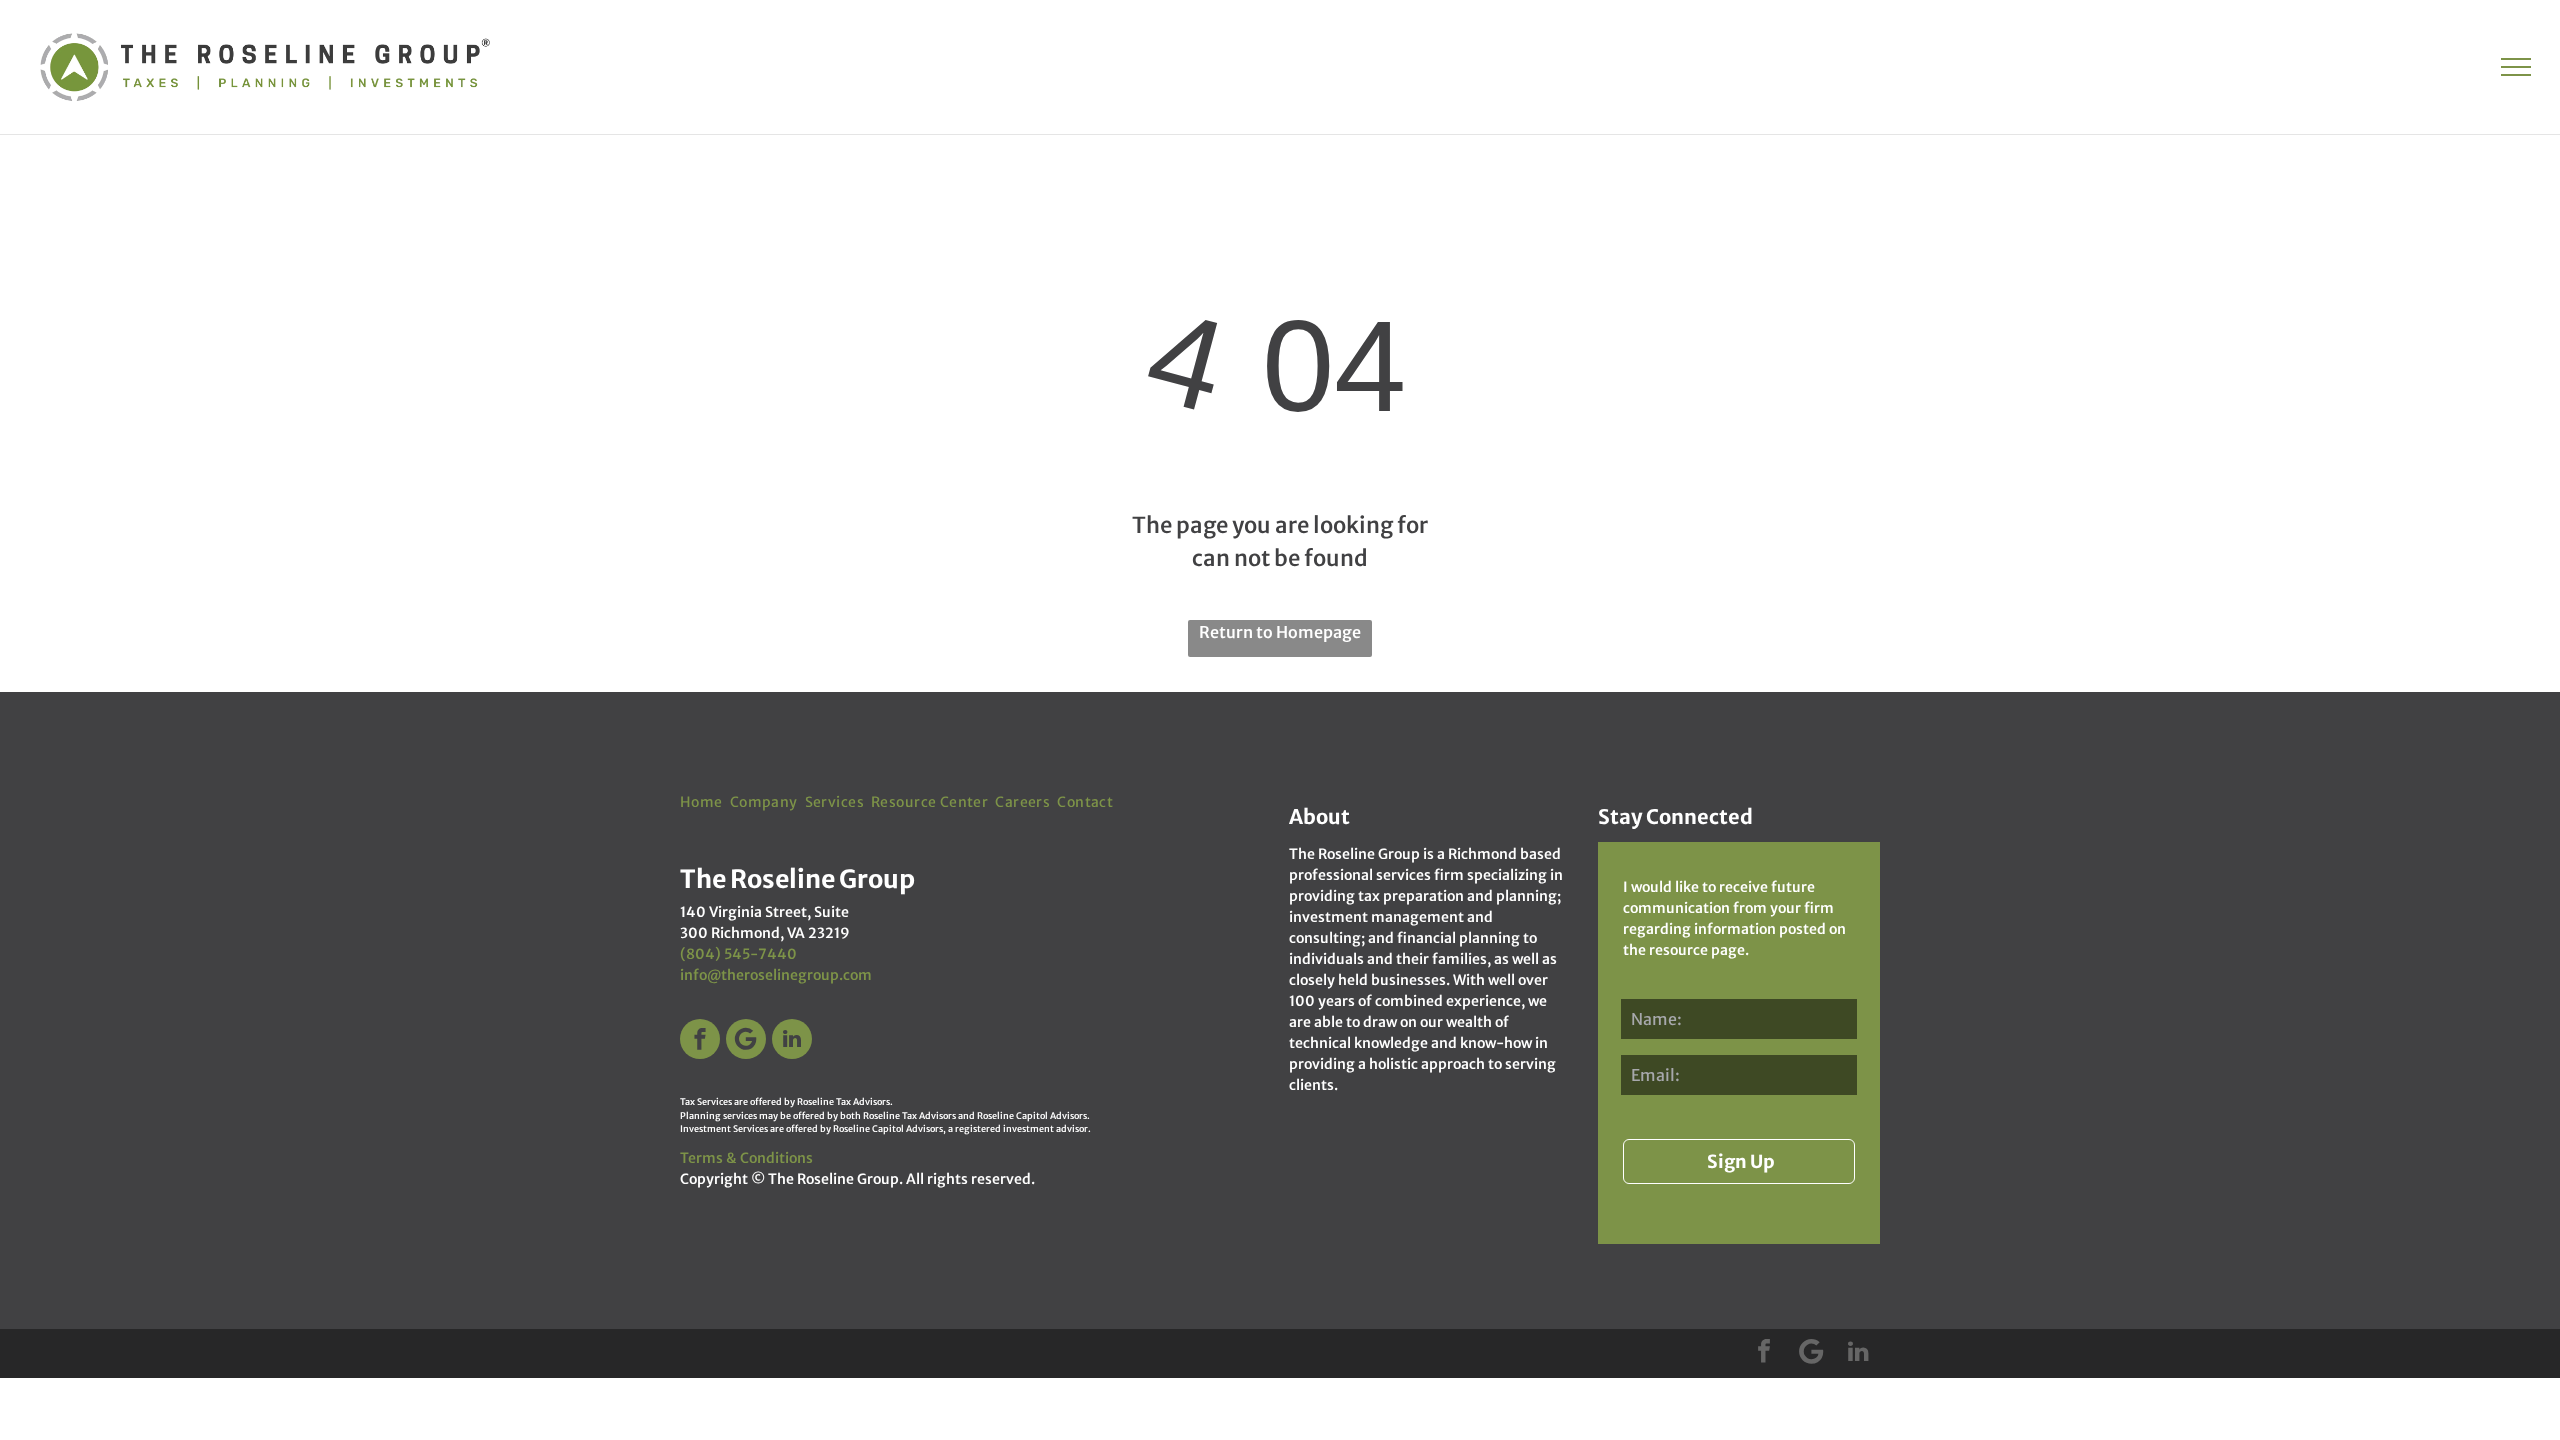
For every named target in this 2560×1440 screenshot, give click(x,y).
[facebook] (700, 1041)
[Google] (746, 1041)
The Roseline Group (833, 1179)
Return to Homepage (1280, 632)
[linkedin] (792, 1041)
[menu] (2516, 67)
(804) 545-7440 (738, 954)
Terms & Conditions (746, 1158)
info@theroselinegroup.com (776, 975)
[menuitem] (705, 802)
